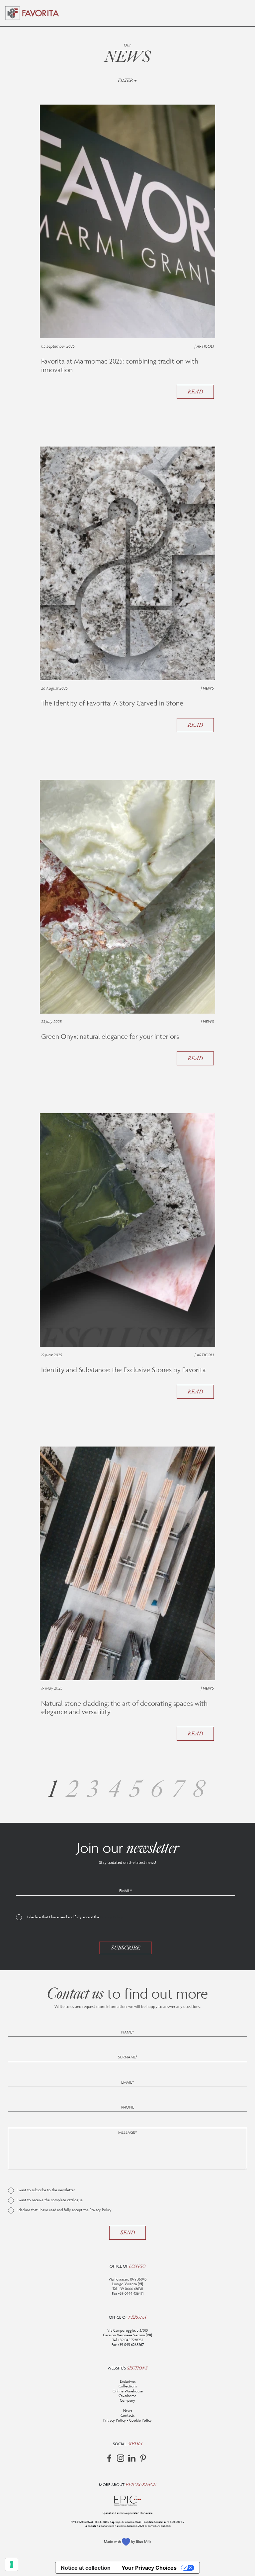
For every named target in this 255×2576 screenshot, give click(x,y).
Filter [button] (126, 80)
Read (195, 392)
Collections (128, 2386)
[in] (132, 2458)
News (127, 2411)
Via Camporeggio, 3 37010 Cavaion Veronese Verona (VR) (127, 2333)
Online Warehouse (128, 2391)
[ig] (121, 2458)
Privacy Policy (112, 1917)
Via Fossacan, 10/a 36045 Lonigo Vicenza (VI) (127, 2282)
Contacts (127, 2415)
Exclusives (128, 2381)
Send (127, 2233)
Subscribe (126, 1948)
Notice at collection (86, 2568)
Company (127, 2400)
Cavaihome (127, 2396)
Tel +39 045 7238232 (128, 2340)
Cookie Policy (140, 2420)
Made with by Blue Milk (127, 2541)
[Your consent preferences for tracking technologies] (12, 2564)
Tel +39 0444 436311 (128, 2289)
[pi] (143, 2458)
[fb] (109, 2458)
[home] (41, 13)
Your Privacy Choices (149, 2568)
